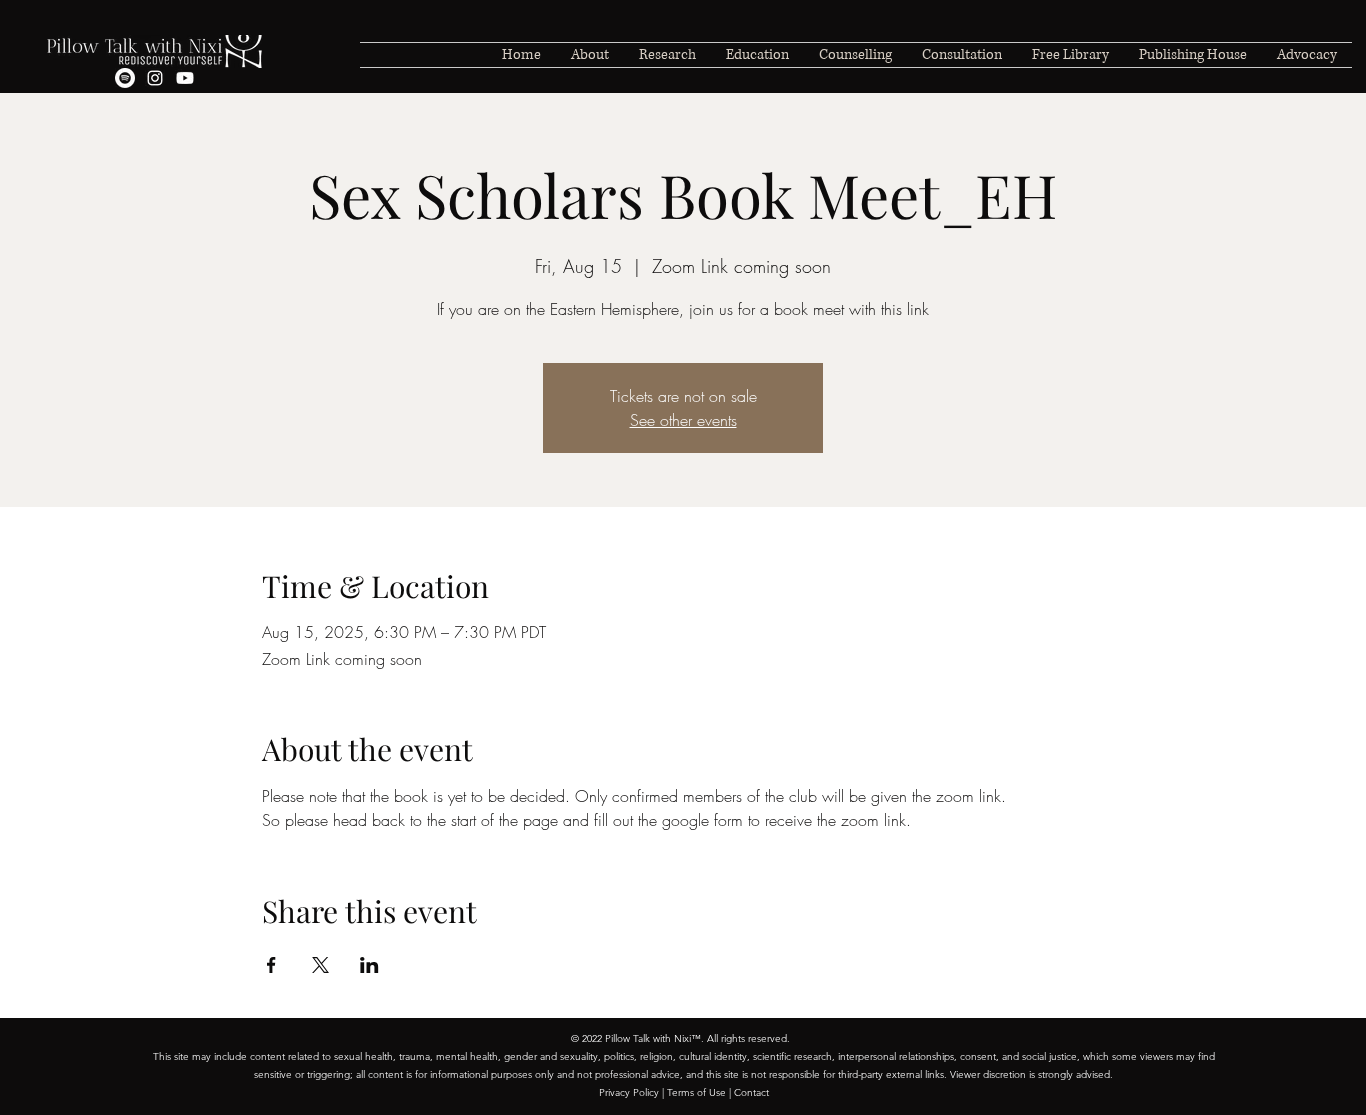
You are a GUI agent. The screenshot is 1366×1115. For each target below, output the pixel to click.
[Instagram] (155, 78)
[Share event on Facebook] (271, 965)
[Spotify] (125, 78)
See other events (683, 420)
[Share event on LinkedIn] (369, 965)
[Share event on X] (320, 965)
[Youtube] (185, 78)
